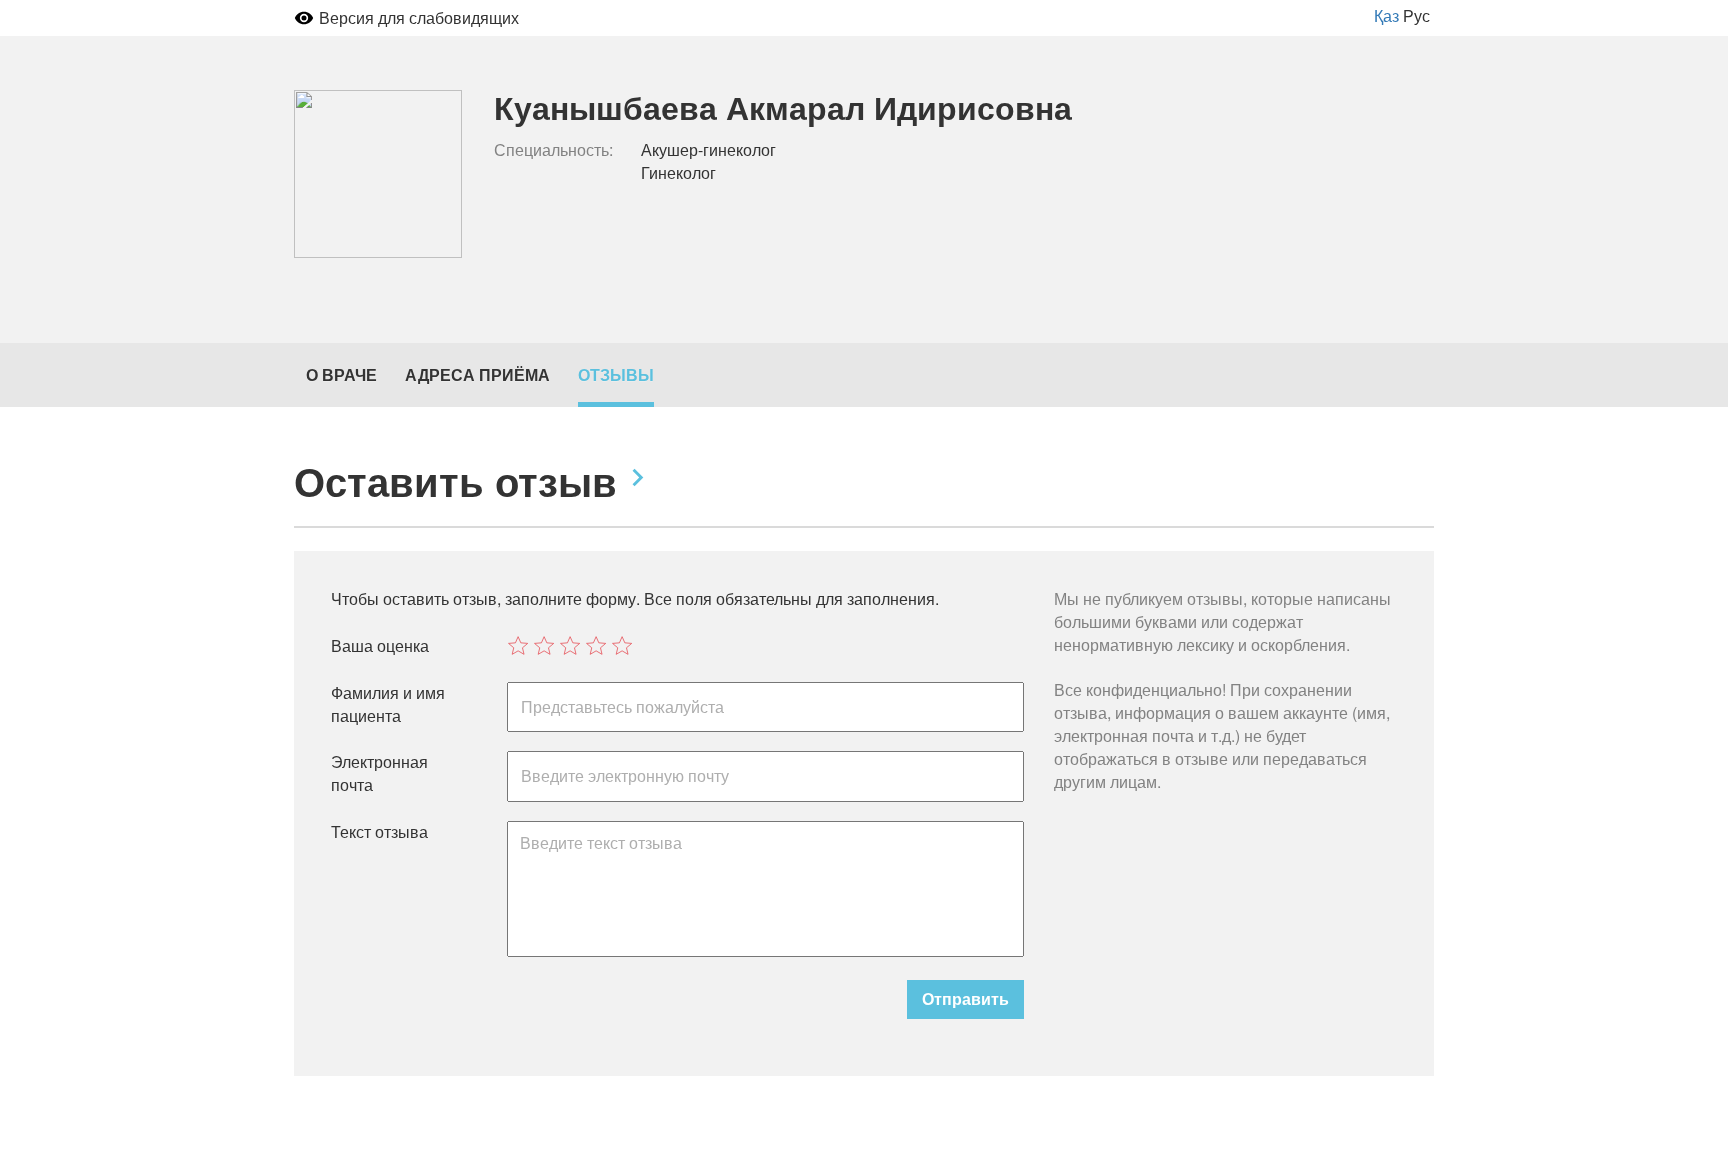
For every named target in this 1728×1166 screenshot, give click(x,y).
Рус (1416, 15)
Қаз (1386, 15)
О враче (341, 374)
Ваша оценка (380, 646)
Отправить (965, 998)
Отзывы (616, 374)
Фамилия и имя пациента (388, 704)
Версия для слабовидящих (419, 17)
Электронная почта (379, 773)
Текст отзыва (379, 832)
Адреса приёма (477, 374)
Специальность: (553, 150)
